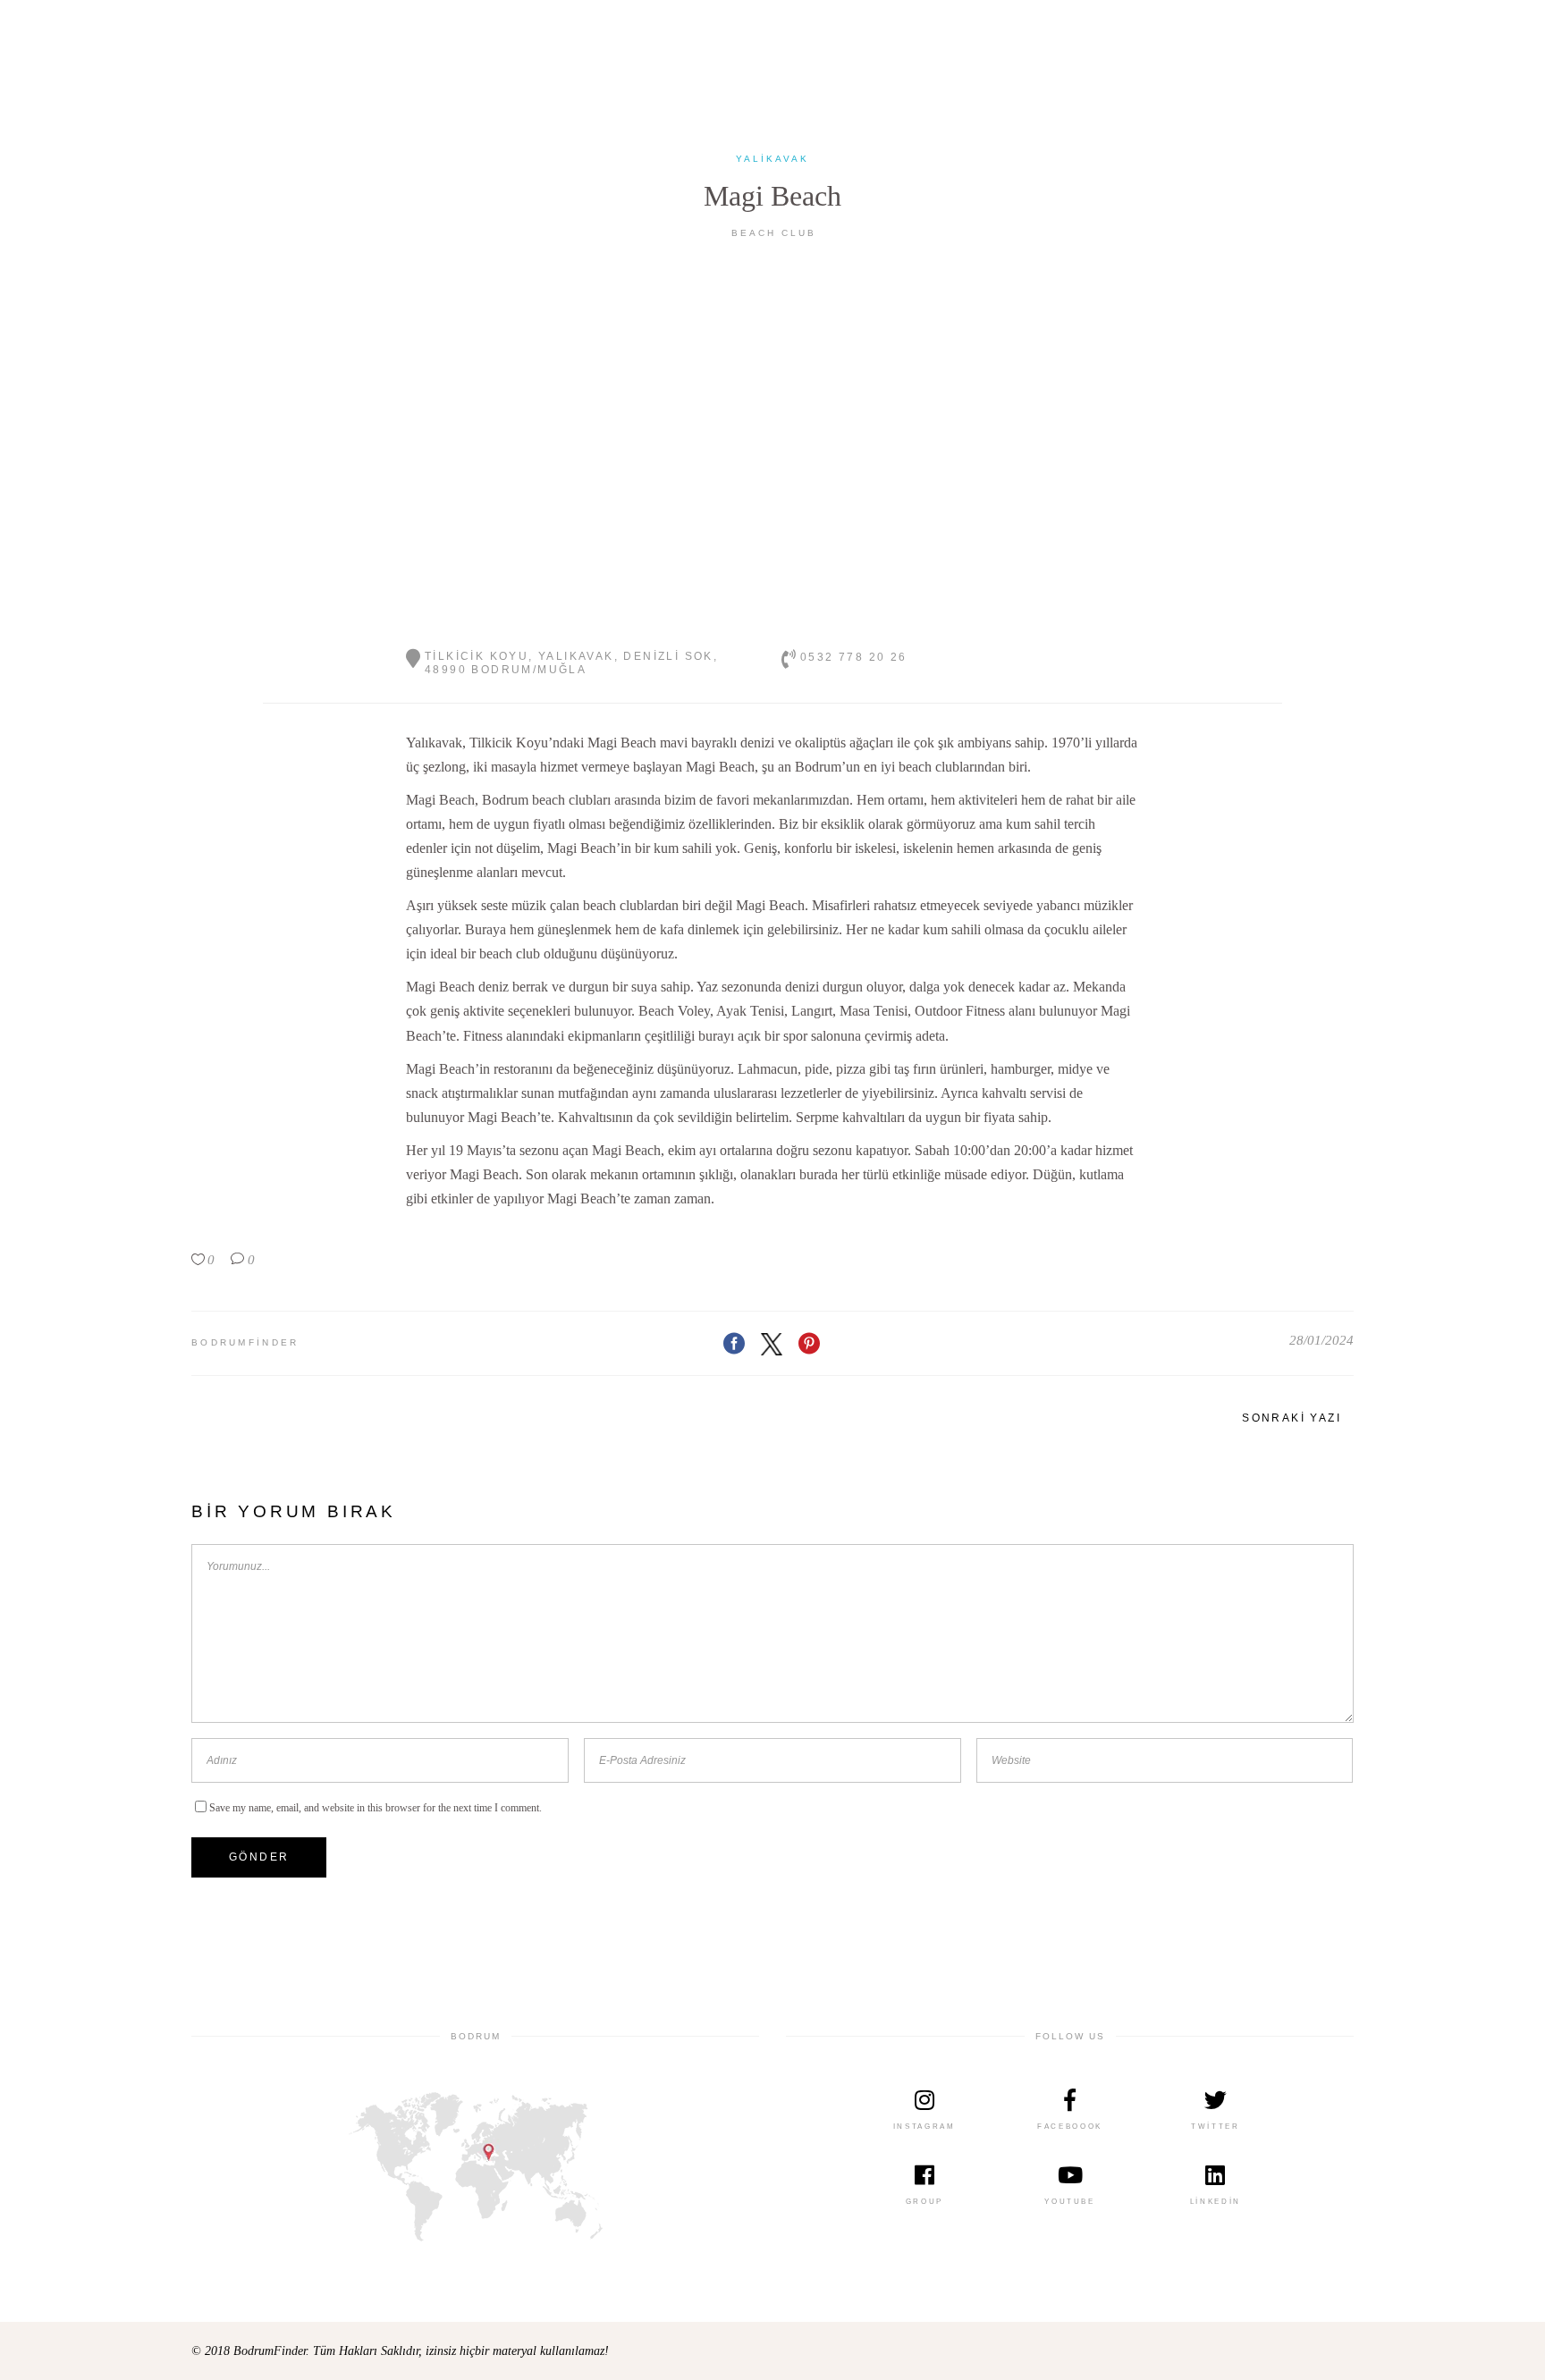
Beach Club (774, 233)
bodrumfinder (245, 1342)
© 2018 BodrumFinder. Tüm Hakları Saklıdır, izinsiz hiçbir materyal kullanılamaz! (400, 2351)
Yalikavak (772, 159)
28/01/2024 (1321, 1340)
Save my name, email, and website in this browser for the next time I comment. (376, 1808)
